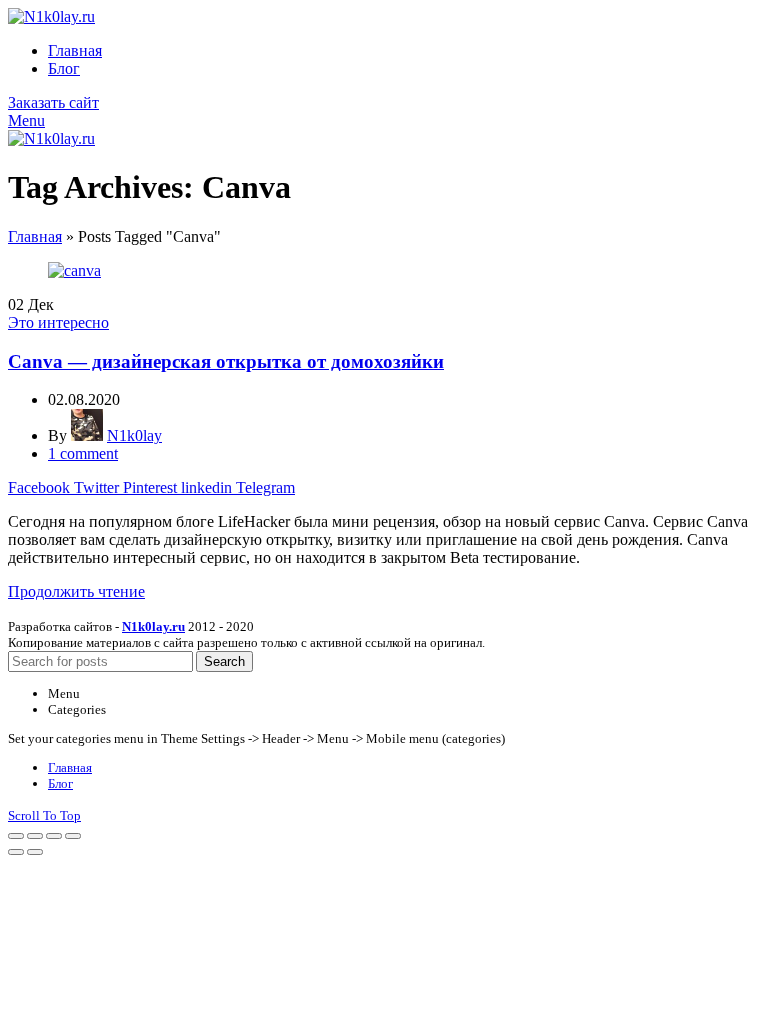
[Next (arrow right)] (35, 852)
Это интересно (58, 322)
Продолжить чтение (76, 591)
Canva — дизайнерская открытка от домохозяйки (226, 361)
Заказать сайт (53, 102)
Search (224, 661)
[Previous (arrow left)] (16, 852)
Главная (35, 236)
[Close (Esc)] (16, 836)
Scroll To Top (44, 815)
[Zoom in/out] (73, 836)
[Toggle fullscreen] (54, 836)
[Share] (35, 836)
